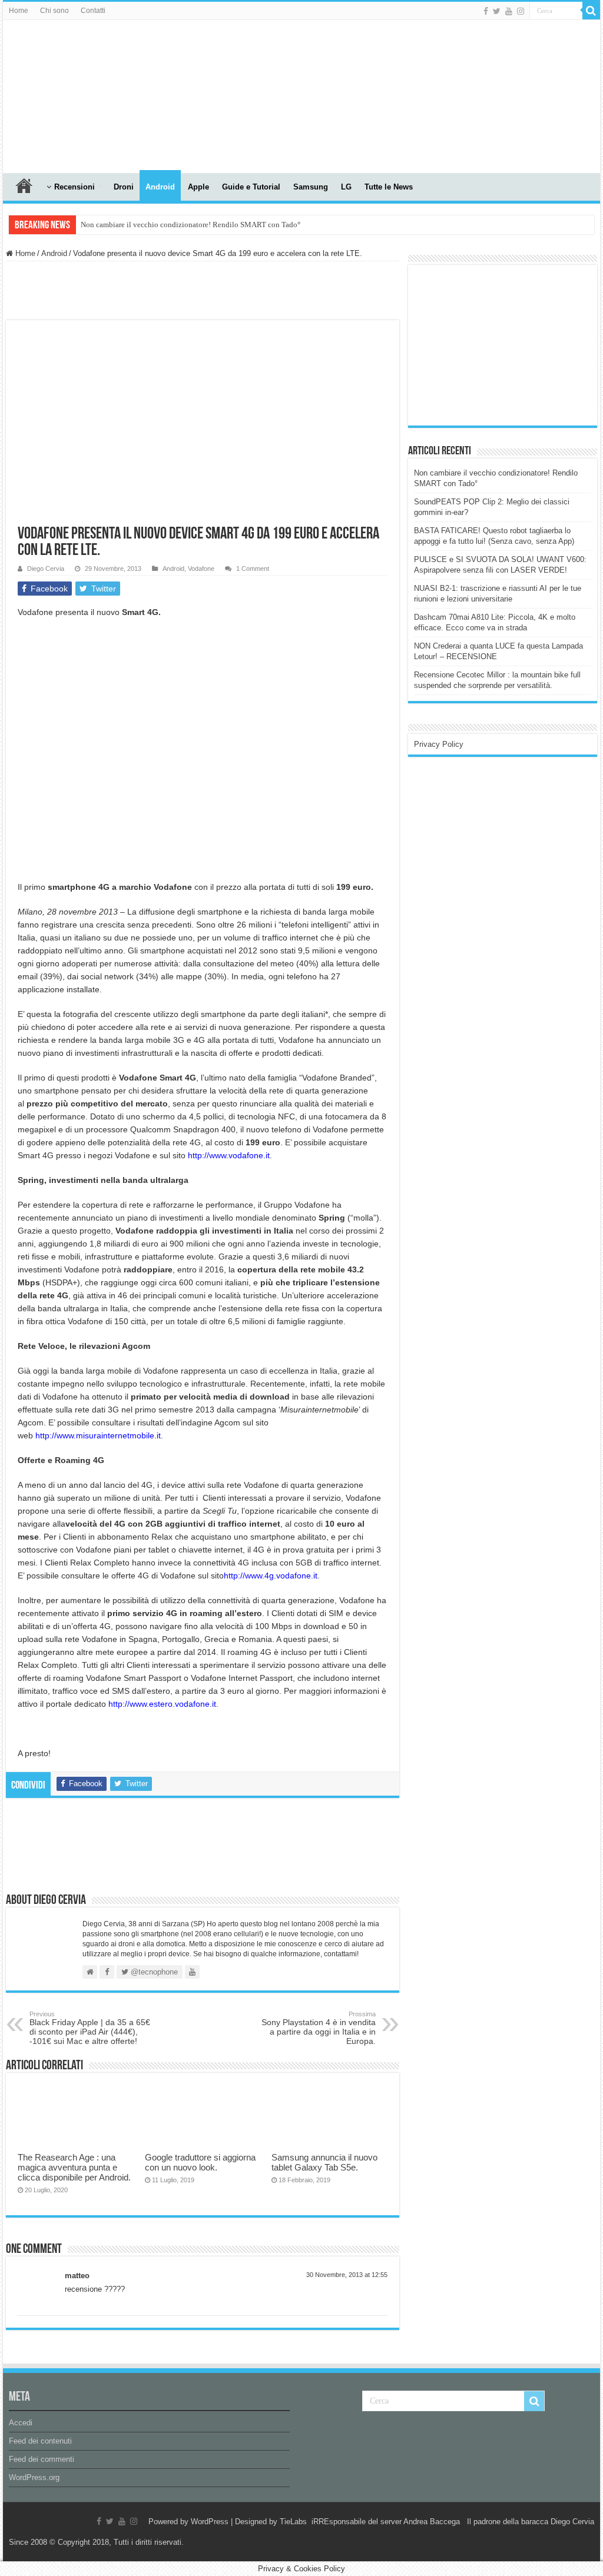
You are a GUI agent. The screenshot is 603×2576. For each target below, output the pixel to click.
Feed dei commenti (42, 2459)
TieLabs (293, 2522)
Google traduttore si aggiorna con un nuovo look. (200, 2162)
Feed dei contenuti (40, 2441)
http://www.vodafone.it (229, 1155)
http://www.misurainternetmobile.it (98, 1435)
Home (19, 11)
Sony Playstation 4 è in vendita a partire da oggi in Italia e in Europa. (319, 2028)
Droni (124, 187)
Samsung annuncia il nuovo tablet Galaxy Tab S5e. (324, 2162)
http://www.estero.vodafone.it (162, 1704)
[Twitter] (497, 11)
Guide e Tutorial (251, 187)
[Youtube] (509, 11)
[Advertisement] (502, 344)
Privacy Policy (439, 744)
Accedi (21, 2423)
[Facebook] (486, 11)
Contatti (93, 11)
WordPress (210, 2522)
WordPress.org (34, 2477)
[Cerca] (591, 11)
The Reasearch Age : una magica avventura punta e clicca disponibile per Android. (74, 2167)
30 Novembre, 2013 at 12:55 (347, 2275)
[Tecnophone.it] (68, 94)
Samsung (311, 187)
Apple (198, 187)
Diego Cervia (46, 569)
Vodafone (201, 569)
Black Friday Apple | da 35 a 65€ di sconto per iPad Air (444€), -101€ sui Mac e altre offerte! (90, 2028)
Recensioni (74, 187)
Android (160, 187)
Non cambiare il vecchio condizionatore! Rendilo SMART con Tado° (190, 225)
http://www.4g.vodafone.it (271, 1575)
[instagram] (521, 11)
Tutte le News (389, 187)
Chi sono (54, 11)
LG (346, 187)
